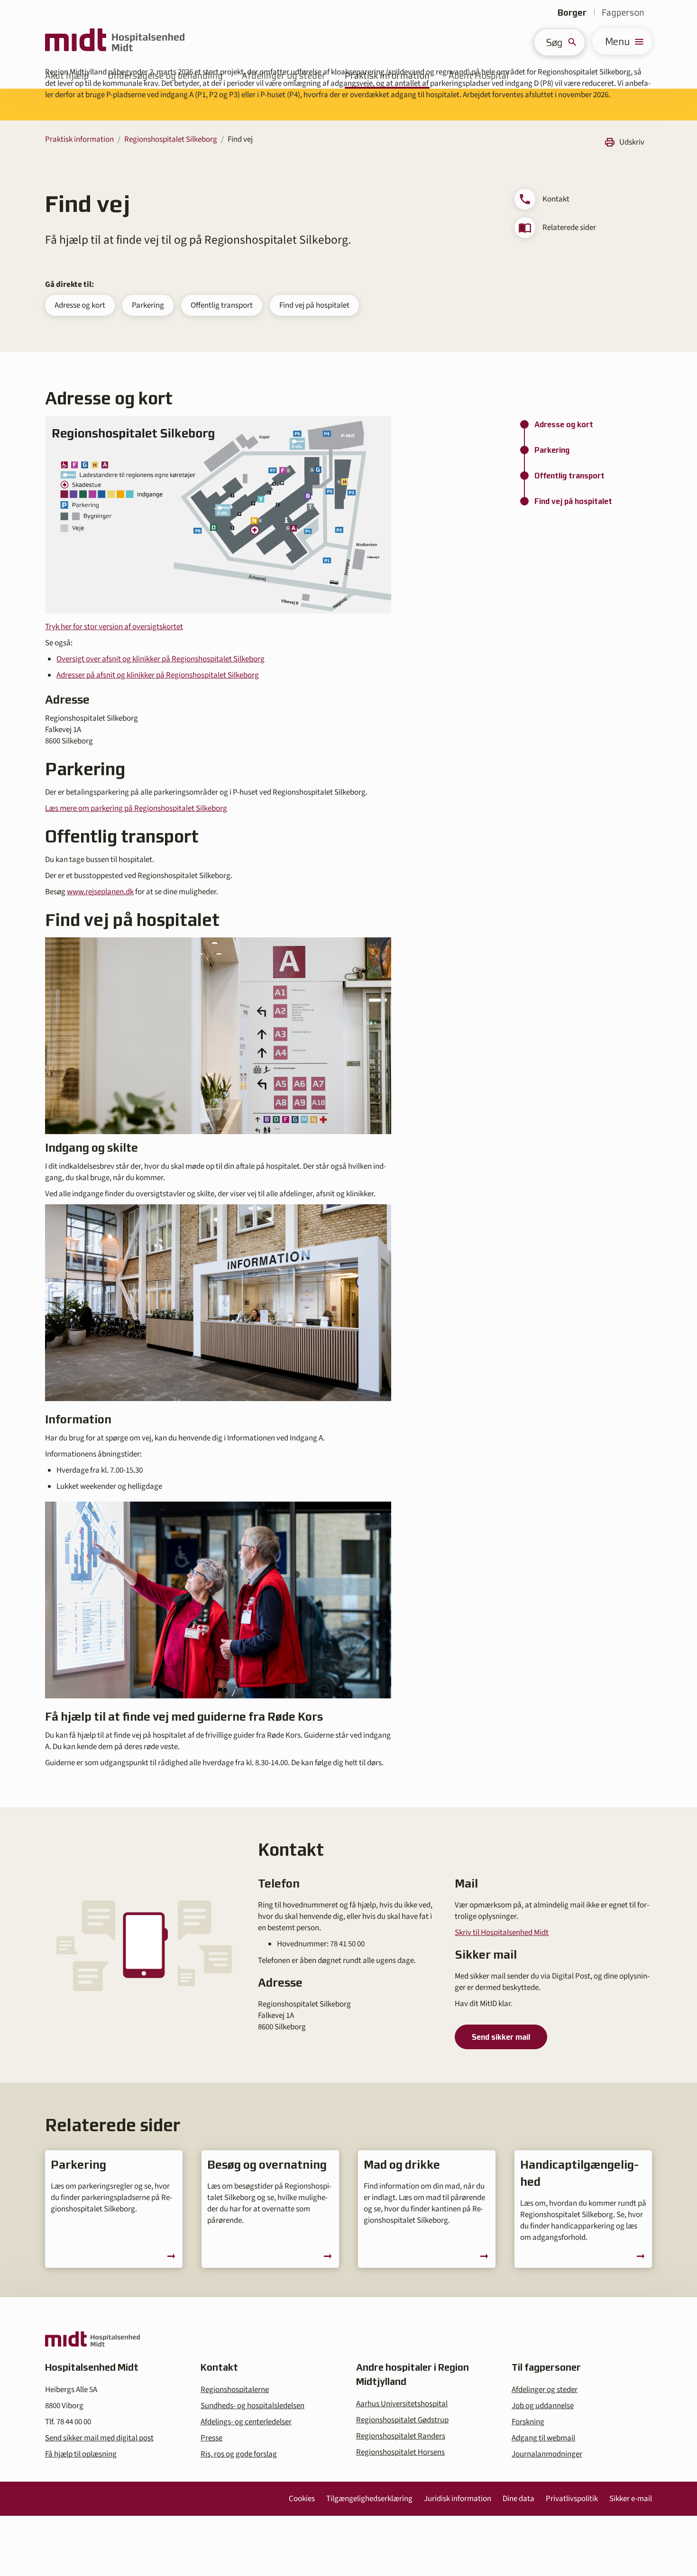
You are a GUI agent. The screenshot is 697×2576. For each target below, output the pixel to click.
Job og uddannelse (543, 2406)
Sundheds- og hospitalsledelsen (252, 2406)
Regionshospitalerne (235, 2390)
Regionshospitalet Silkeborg (171, 139)
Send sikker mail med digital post (99, 2438)
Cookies (302, 2499)
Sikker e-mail (631, 2499)
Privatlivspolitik (572, 2499)
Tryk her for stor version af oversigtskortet (114, 627)
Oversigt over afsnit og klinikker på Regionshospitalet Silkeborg (160, 659)
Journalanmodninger (547, 2454)
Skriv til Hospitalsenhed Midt (502, 1933)
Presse (211, 2438)
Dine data (518, 2499)
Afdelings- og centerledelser (246, 2422)
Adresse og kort (80, 305)
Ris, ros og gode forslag (239, 2454)
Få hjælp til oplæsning (81, 2454)
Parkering (148, 305)
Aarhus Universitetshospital (402, 2404)
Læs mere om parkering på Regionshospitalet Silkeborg (136, 808)
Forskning (528, 2422)
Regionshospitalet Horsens (400, 2452)
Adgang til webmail (543, 2438)
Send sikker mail (501, 2037)
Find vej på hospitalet (314, 305)
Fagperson (623, 13)
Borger (572, 13)
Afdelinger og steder (545, 2390)
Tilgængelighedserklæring (369, 2499)
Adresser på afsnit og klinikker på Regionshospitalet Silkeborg (158, 675)
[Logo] (115, 41)
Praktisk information (79, 139)
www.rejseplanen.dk (100, 892)
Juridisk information (458, 2499)
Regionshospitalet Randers (401, 2436)
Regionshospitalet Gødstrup (402, 2420)
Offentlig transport (222, 305)
